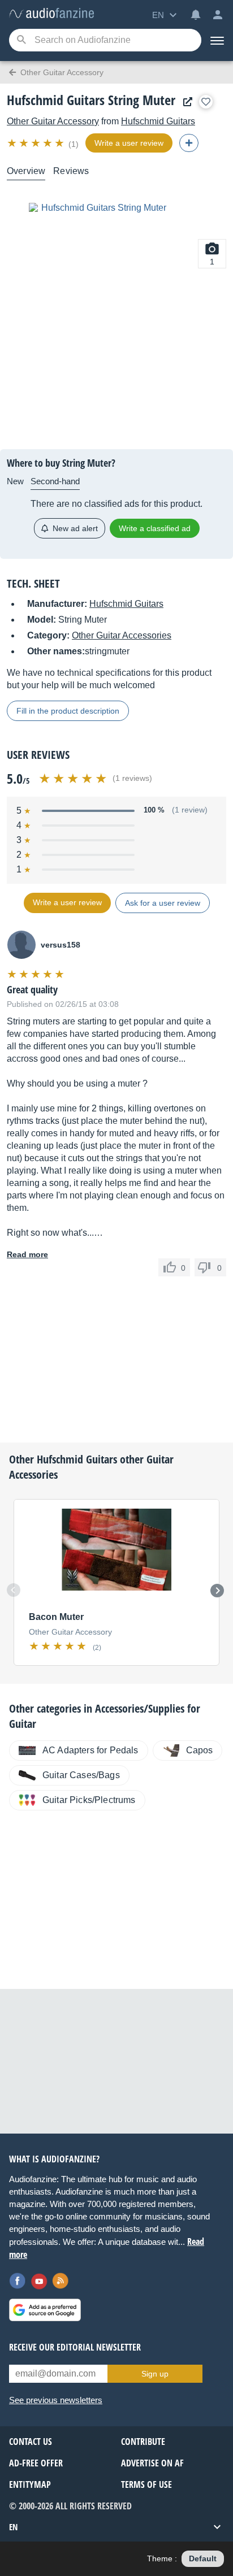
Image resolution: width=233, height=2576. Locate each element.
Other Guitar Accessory (53, 121)
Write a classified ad (155, 528)
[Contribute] (189, 143)
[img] (36, 143)
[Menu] (217, 40)
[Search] (21, 40)
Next (217, 1591)
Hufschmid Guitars (158, 121)
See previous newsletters (56, 2400)
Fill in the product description (68, 711)
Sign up (155, 2374)
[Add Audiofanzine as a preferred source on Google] (45, 2310)
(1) (74, 144)
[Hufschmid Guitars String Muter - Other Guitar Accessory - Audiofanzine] (51, 14)
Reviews (71, 171)
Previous (14, 1590)
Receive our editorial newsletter (75, 2347)
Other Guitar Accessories (122, 635)
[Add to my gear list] (206, 102)
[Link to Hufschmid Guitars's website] (185, 102)
